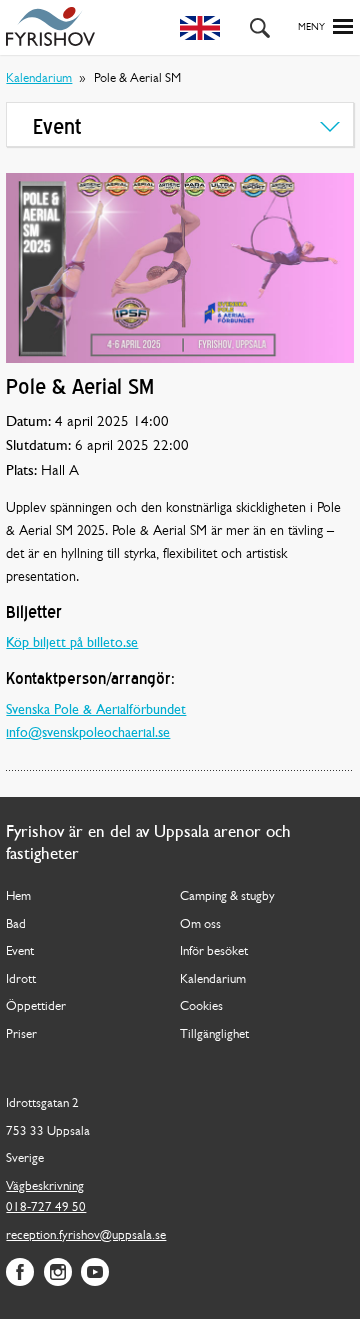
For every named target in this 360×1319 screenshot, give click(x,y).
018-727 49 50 (46, 1207)
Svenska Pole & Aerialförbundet (96, 710)
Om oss (200, 924)
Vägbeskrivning (45, 1186)
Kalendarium (39, 78)
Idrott (21, 979)
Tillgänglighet (214, 1034)
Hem (18, 896)
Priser (21, 1034)
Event (20, 951)
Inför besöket (214, 951)
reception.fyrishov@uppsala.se (86, 1235)
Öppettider (36, 1006)
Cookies (201, 1006)
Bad (16, 924)
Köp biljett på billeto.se (72, 643)
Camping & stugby (227, 896)
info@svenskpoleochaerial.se (88, 733)
